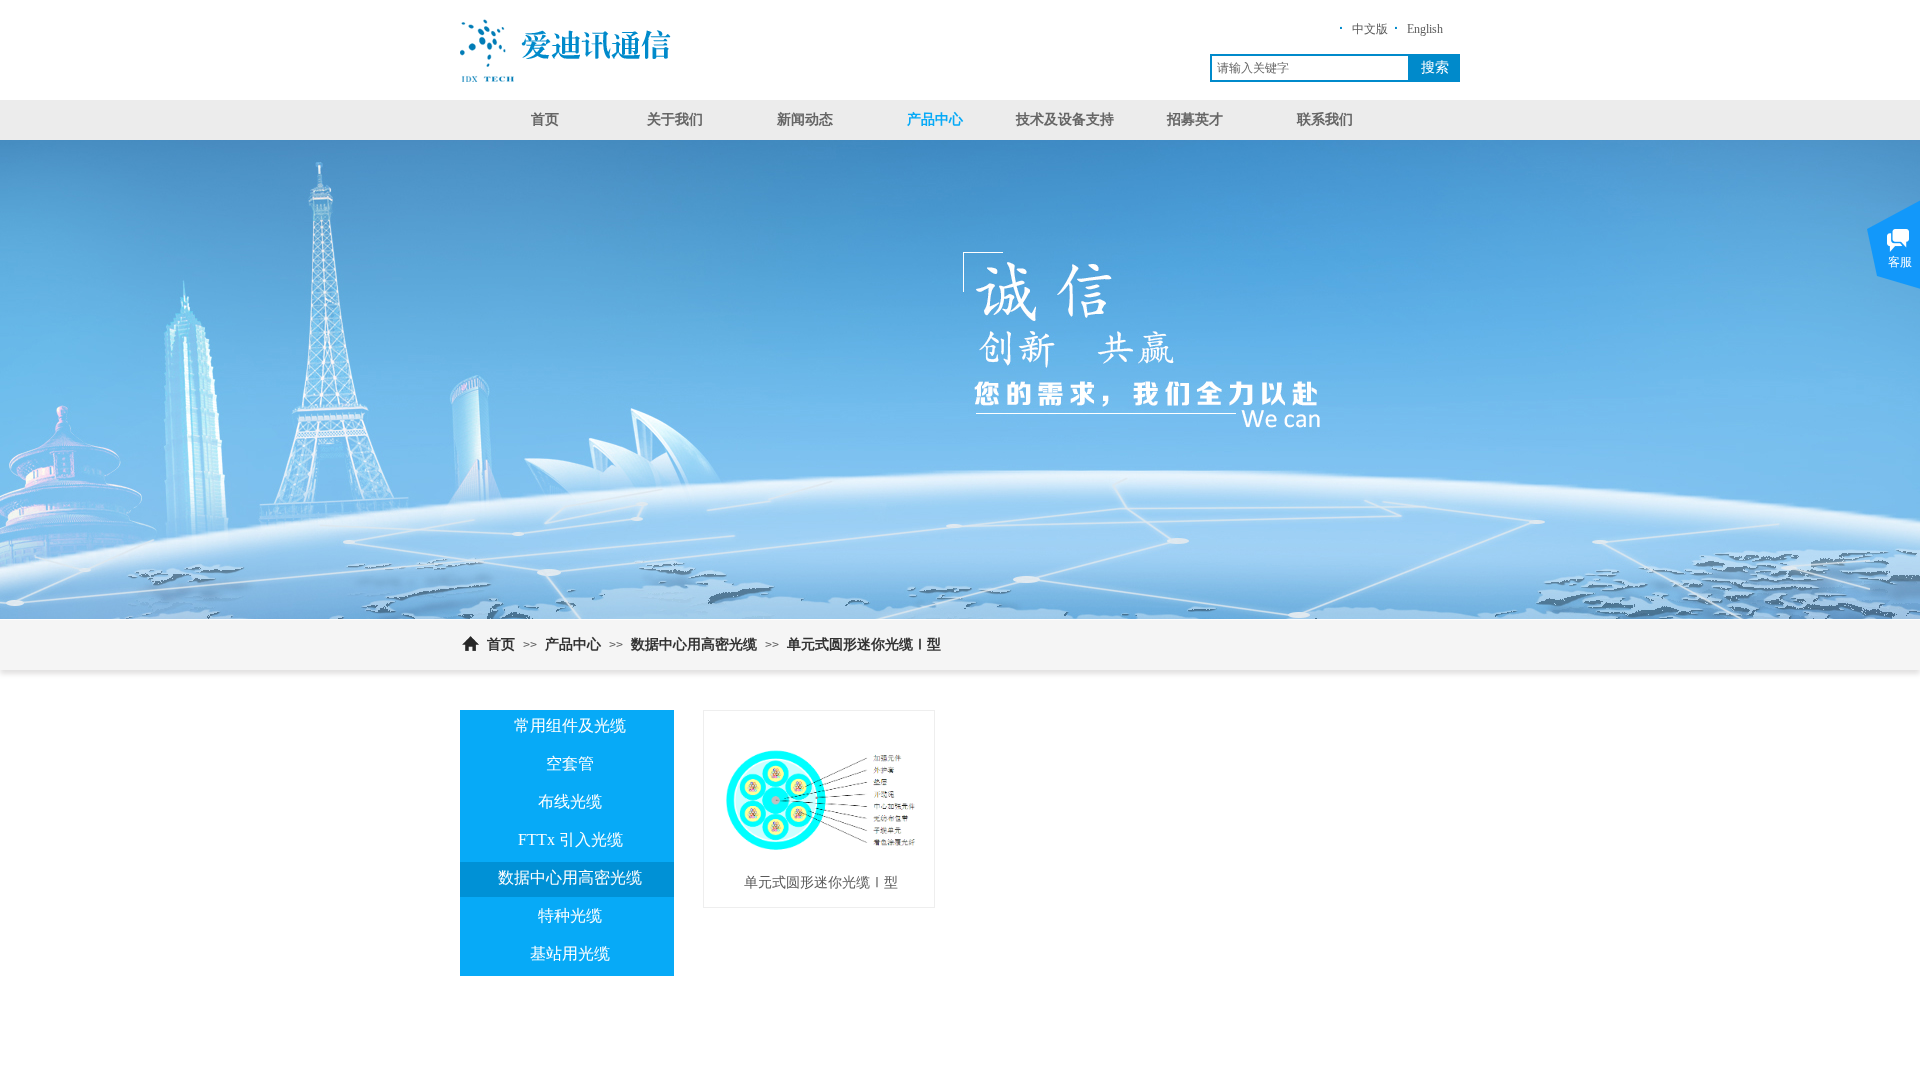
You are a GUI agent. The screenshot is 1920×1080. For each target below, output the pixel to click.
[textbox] (1310, 68)
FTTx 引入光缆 (570, 839)
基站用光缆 (570, 953)
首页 (545, 119)
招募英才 (1195, 119)
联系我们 (1325, 119)
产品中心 (935, 119)
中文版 (1370, 29)
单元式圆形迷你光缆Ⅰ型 (864, 644)
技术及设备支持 (1065, 119)
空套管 (570, 763)
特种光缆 (570, 915)
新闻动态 (805, 119)
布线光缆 (570, 801)
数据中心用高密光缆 (694, 644)
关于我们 (675, 119)
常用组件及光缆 (570, 725)
